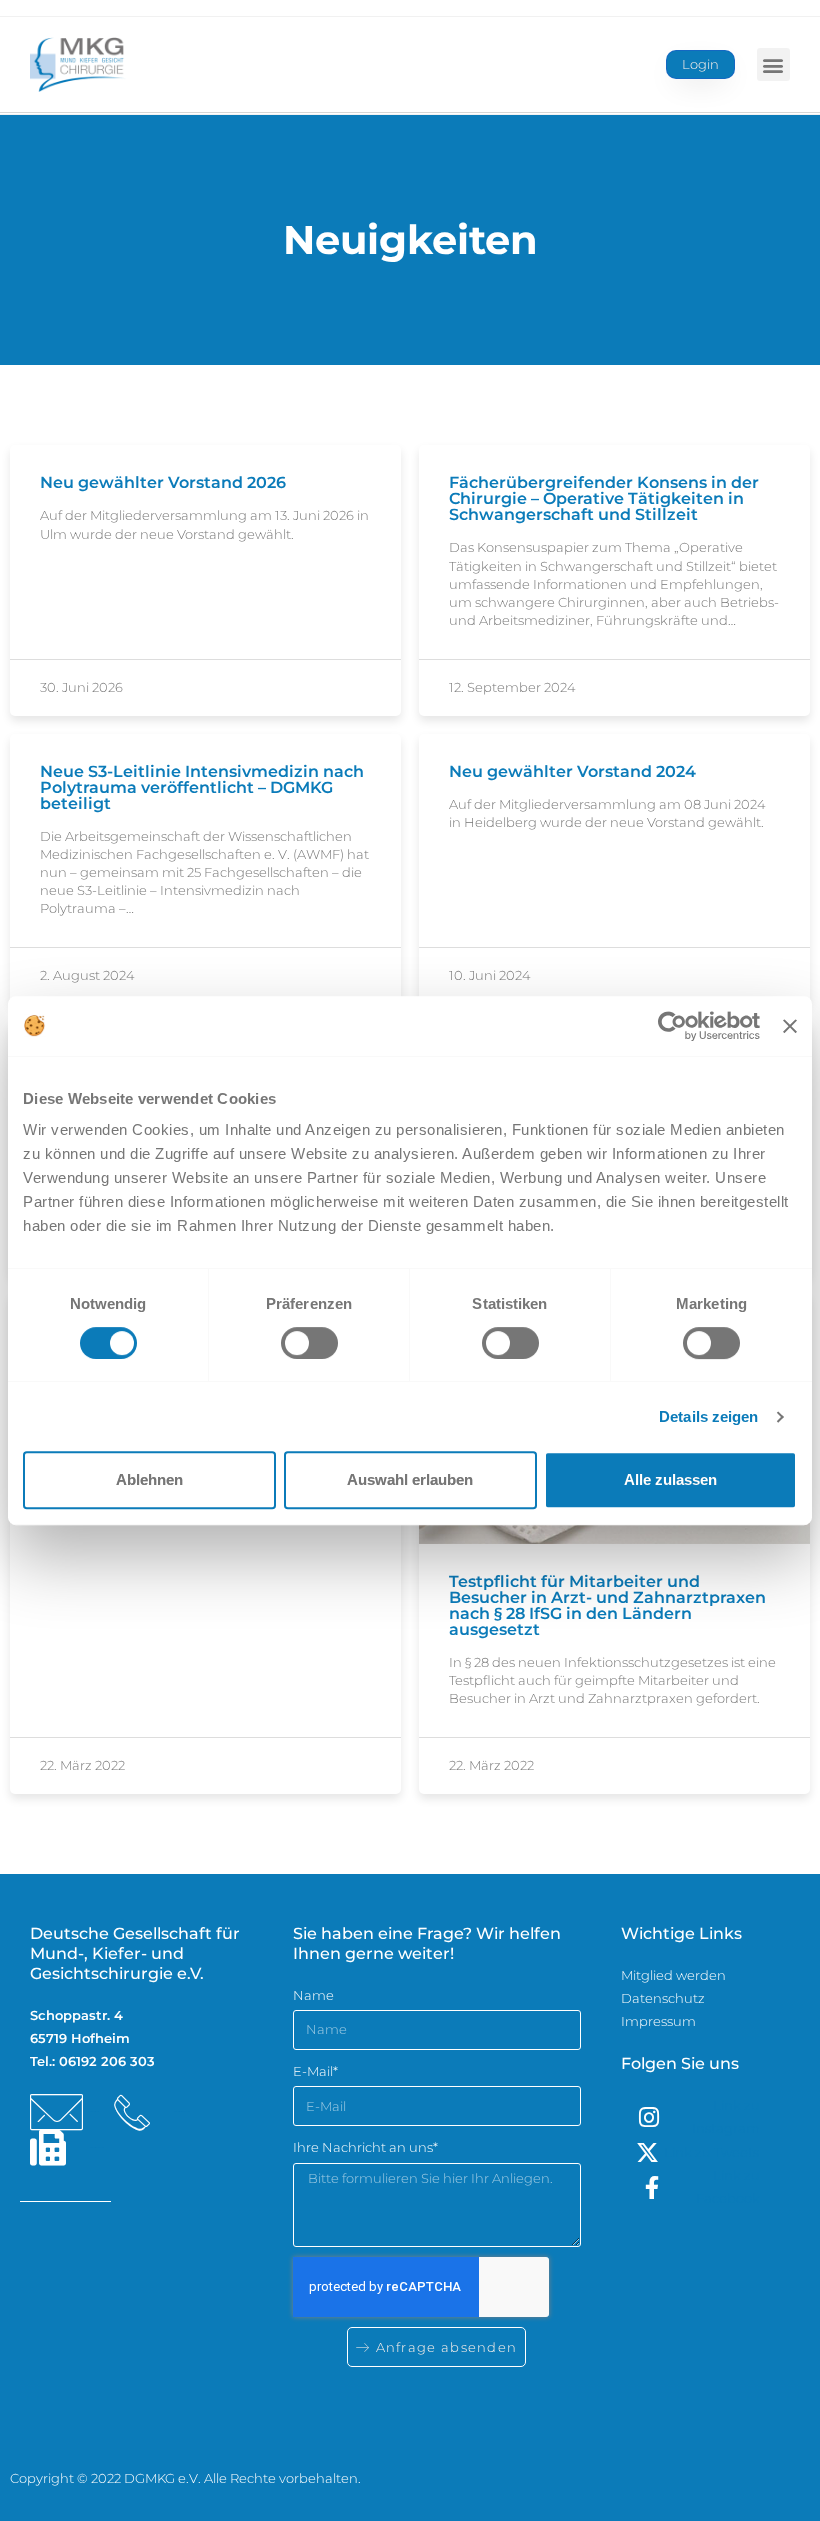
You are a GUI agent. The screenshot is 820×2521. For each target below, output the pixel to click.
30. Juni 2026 (81, 687)
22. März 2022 (82, 1765)
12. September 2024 (512, 687)
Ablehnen (149, 1479)
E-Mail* (315, 2071)
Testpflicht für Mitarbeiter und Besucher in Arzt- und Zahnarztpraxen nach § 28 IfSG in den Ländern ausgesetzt (607, 1605)
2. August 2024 (87, 975)
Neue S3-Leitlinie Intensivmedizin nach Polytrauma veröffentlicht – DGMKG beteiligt (202, 787)
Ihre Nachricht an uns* (365, 2147)
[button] (773, 64)
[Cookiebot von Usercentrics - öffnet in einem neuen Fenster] (672, 1026)
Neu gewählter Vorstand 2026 (163, 482)
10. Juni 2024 (490, 975)
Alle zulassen (670, 1479)
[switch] (309, 1343)
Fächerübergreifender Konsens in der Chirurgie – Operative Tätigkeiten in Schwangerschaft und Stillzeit (604, 498)
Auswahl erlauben (410, 1479)
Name (313, 1995)
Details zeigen (708, 1416)
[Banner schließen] (790, 1026)
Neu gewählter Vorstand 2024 (572, 771)
